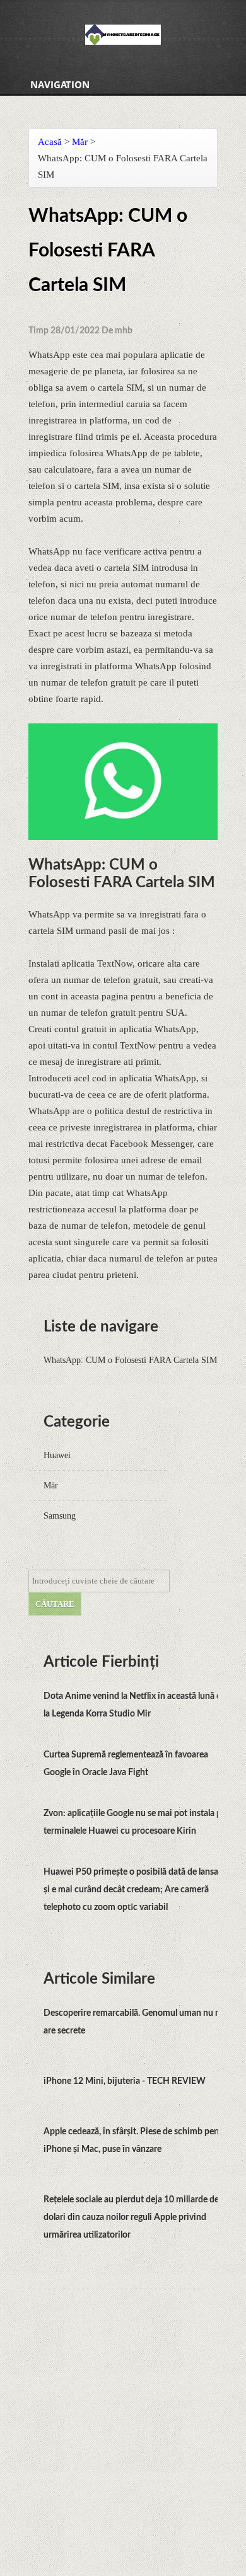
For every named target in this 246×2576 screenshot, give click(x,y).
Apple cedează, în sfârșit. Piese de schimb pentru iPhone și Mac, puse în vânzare (137, 2141)
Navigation (60, 84)
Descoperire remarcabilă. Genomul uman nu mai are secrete (137, 2022)
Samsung (60, 1516)
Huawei (57, 1455)
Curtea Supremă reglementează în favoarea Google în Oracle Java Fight (126, 1764)
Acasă (50, 142)
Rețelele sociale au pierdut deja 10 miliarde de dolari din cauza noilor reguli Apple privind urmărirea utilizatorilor (131, 2217)
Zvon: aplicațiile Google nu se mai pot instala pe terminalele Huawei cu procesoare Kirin (135, 1822)
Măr (80, 142)
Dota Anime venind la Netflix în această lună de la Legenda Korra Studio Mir (135, 1705)
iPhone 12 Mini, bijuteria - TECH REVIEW (125, 2081)
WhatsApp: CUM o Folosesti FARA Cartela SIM (130, 1360)
